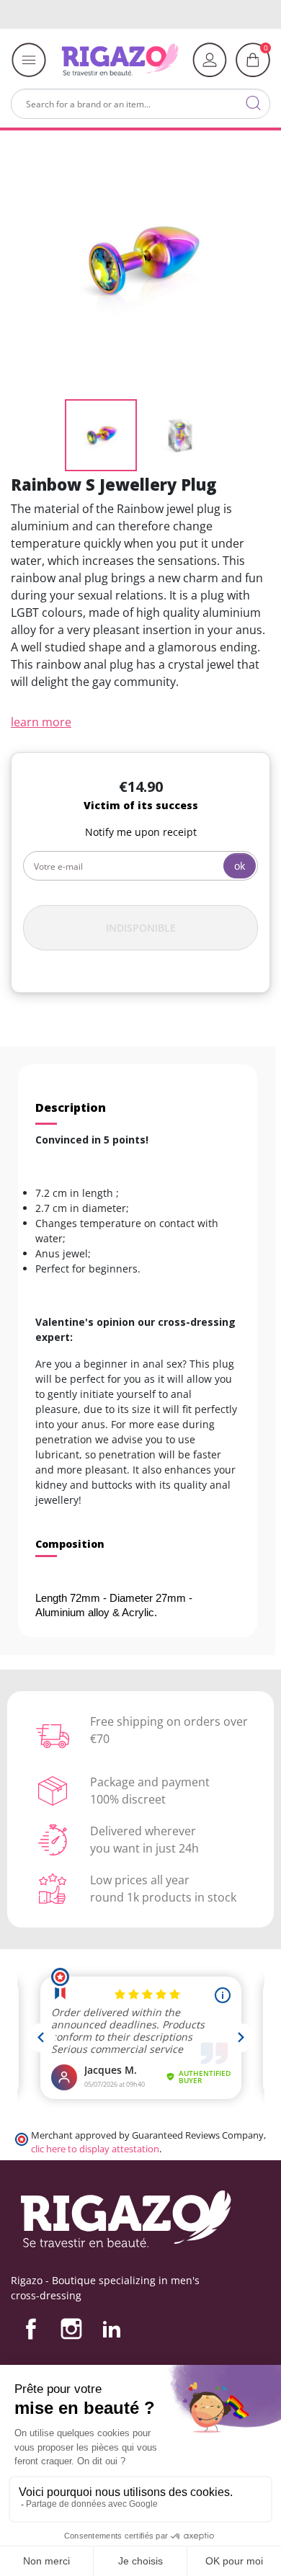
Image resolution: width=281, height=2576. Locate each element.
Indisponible (141, 928)
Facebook (31, 2329)
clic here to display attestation (95, 2149)
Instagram (71, 2329)
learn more (41, 722)
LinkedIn (112, 2329)
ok (240, 866)
